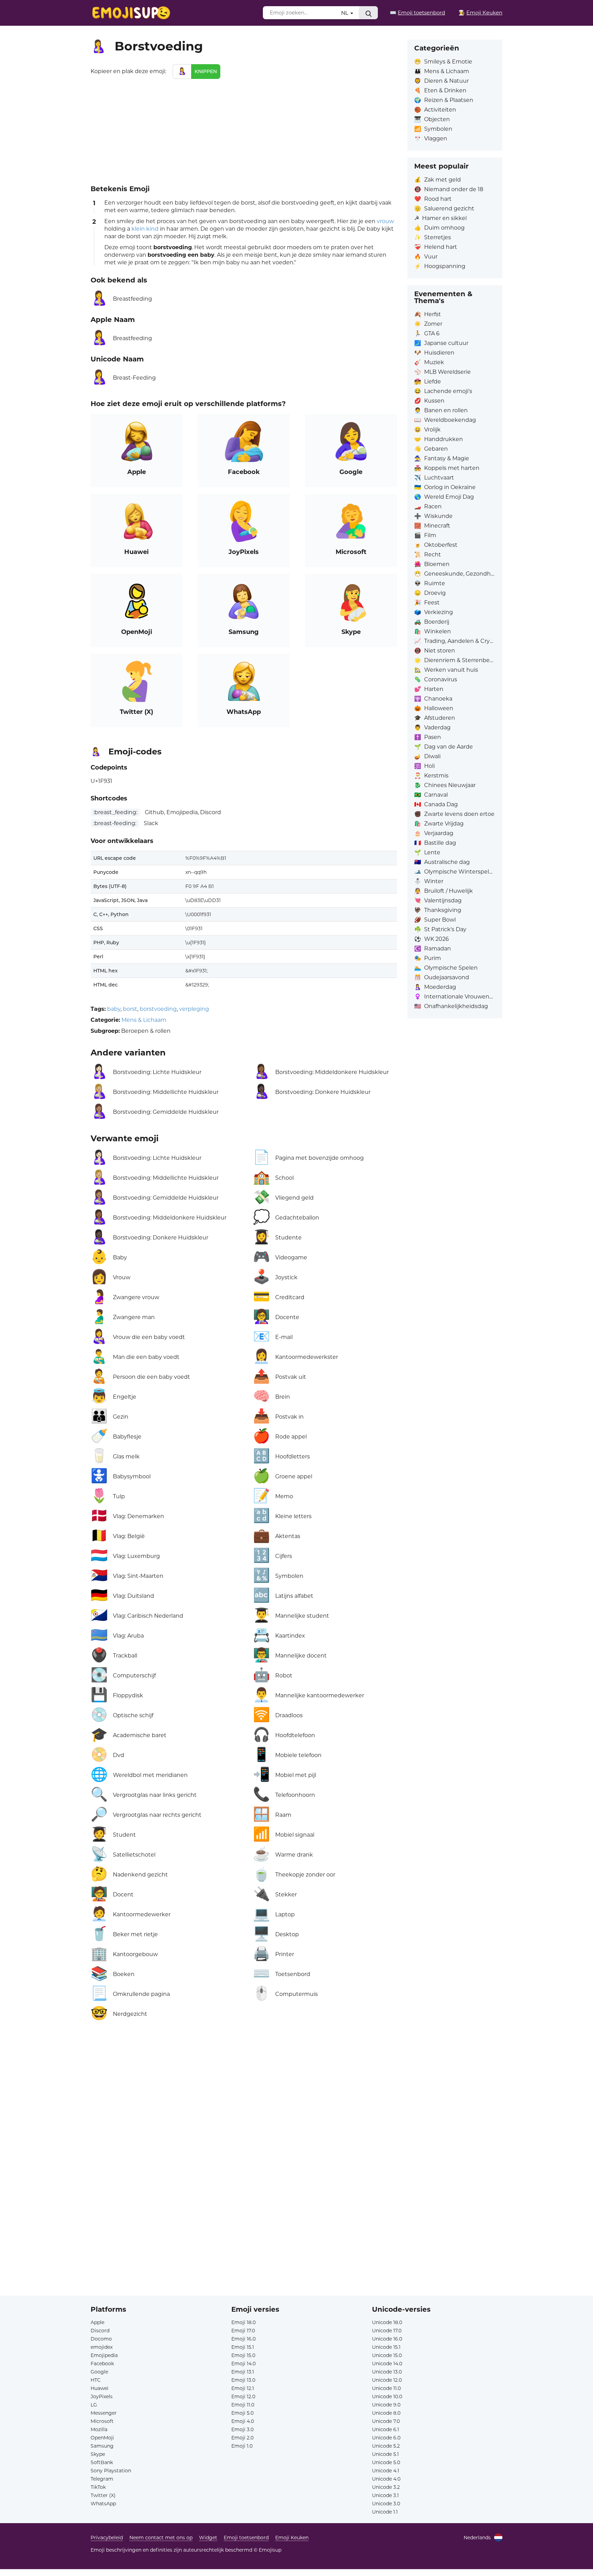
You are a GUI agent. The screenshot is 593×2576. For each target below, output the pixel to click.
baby (114, 1009)
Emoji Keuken (292, 2538)
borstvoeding (158, 1009)
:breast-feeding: (115, 823)
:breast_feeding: (115, 812)
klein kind (145, 229)
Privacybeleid (107, 2538)
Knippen (206, 71)
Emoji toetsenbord (246, 2538)
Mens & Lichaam (144, 1020)
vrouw (385, 221)
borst (130, 1009)
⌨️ (417, 13)
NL (345, 13)
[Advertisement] (244, 130)
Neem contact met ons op (161, 2538)
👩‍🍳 (480, 13)
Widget (208, 2538)
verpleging (194, 1009)
